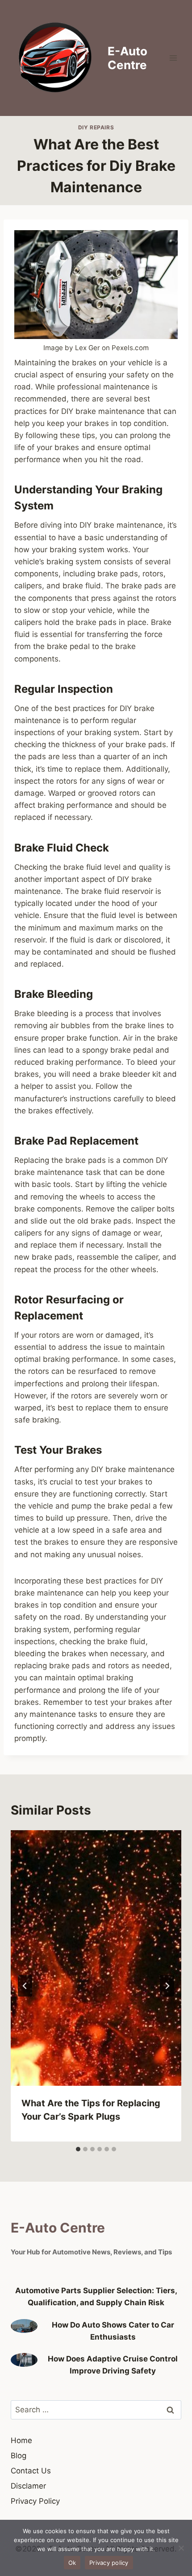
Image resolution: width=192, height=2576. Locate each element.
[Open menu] (173, 58)
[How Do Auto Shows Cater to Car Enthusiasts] (24, 2326)
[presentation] (96, 1958)
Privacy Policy (35, 2501)
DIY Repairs (96, 127)
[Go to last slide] (25, 1986)
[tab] (78, 2149)
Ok (72, 2563)
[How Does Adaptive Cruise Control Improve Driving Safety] (24, 2360)
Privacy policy (109, 2563)
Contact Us (31, 2471)
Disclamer (28, 2486)
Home (21, 2440)
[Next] (167, 1986)
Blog (19, 2456)
